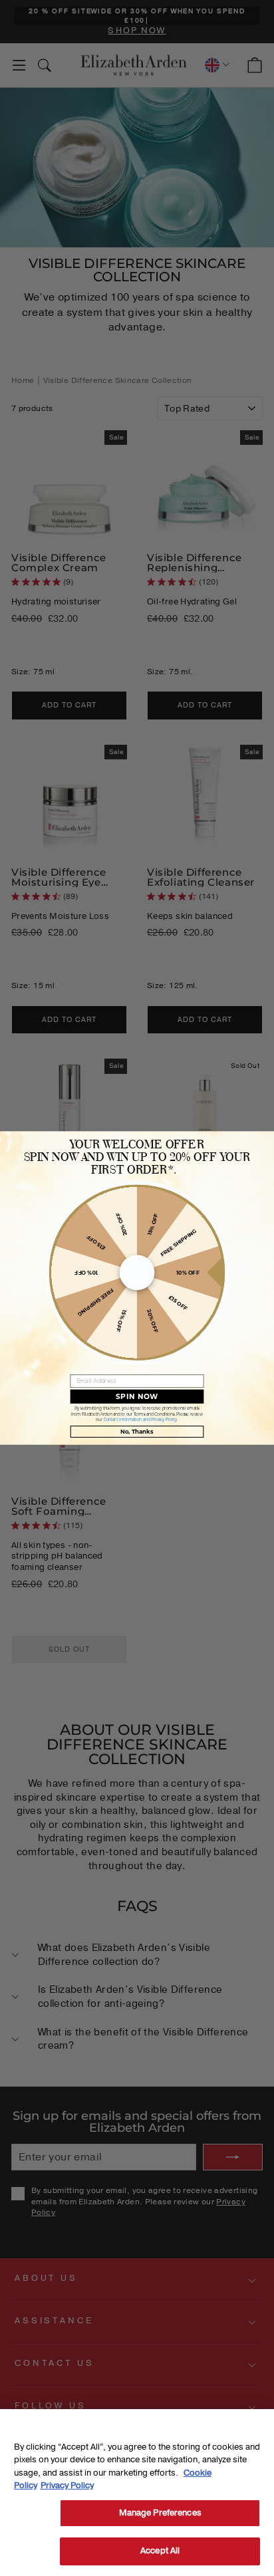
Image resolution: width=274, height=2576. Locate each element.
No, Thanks (137, 1431)
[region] (137, 2493)
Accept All (160, 2551)
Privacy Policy (67, 2486)
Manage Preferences (160, 2513)
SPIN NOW (137, 1396)
